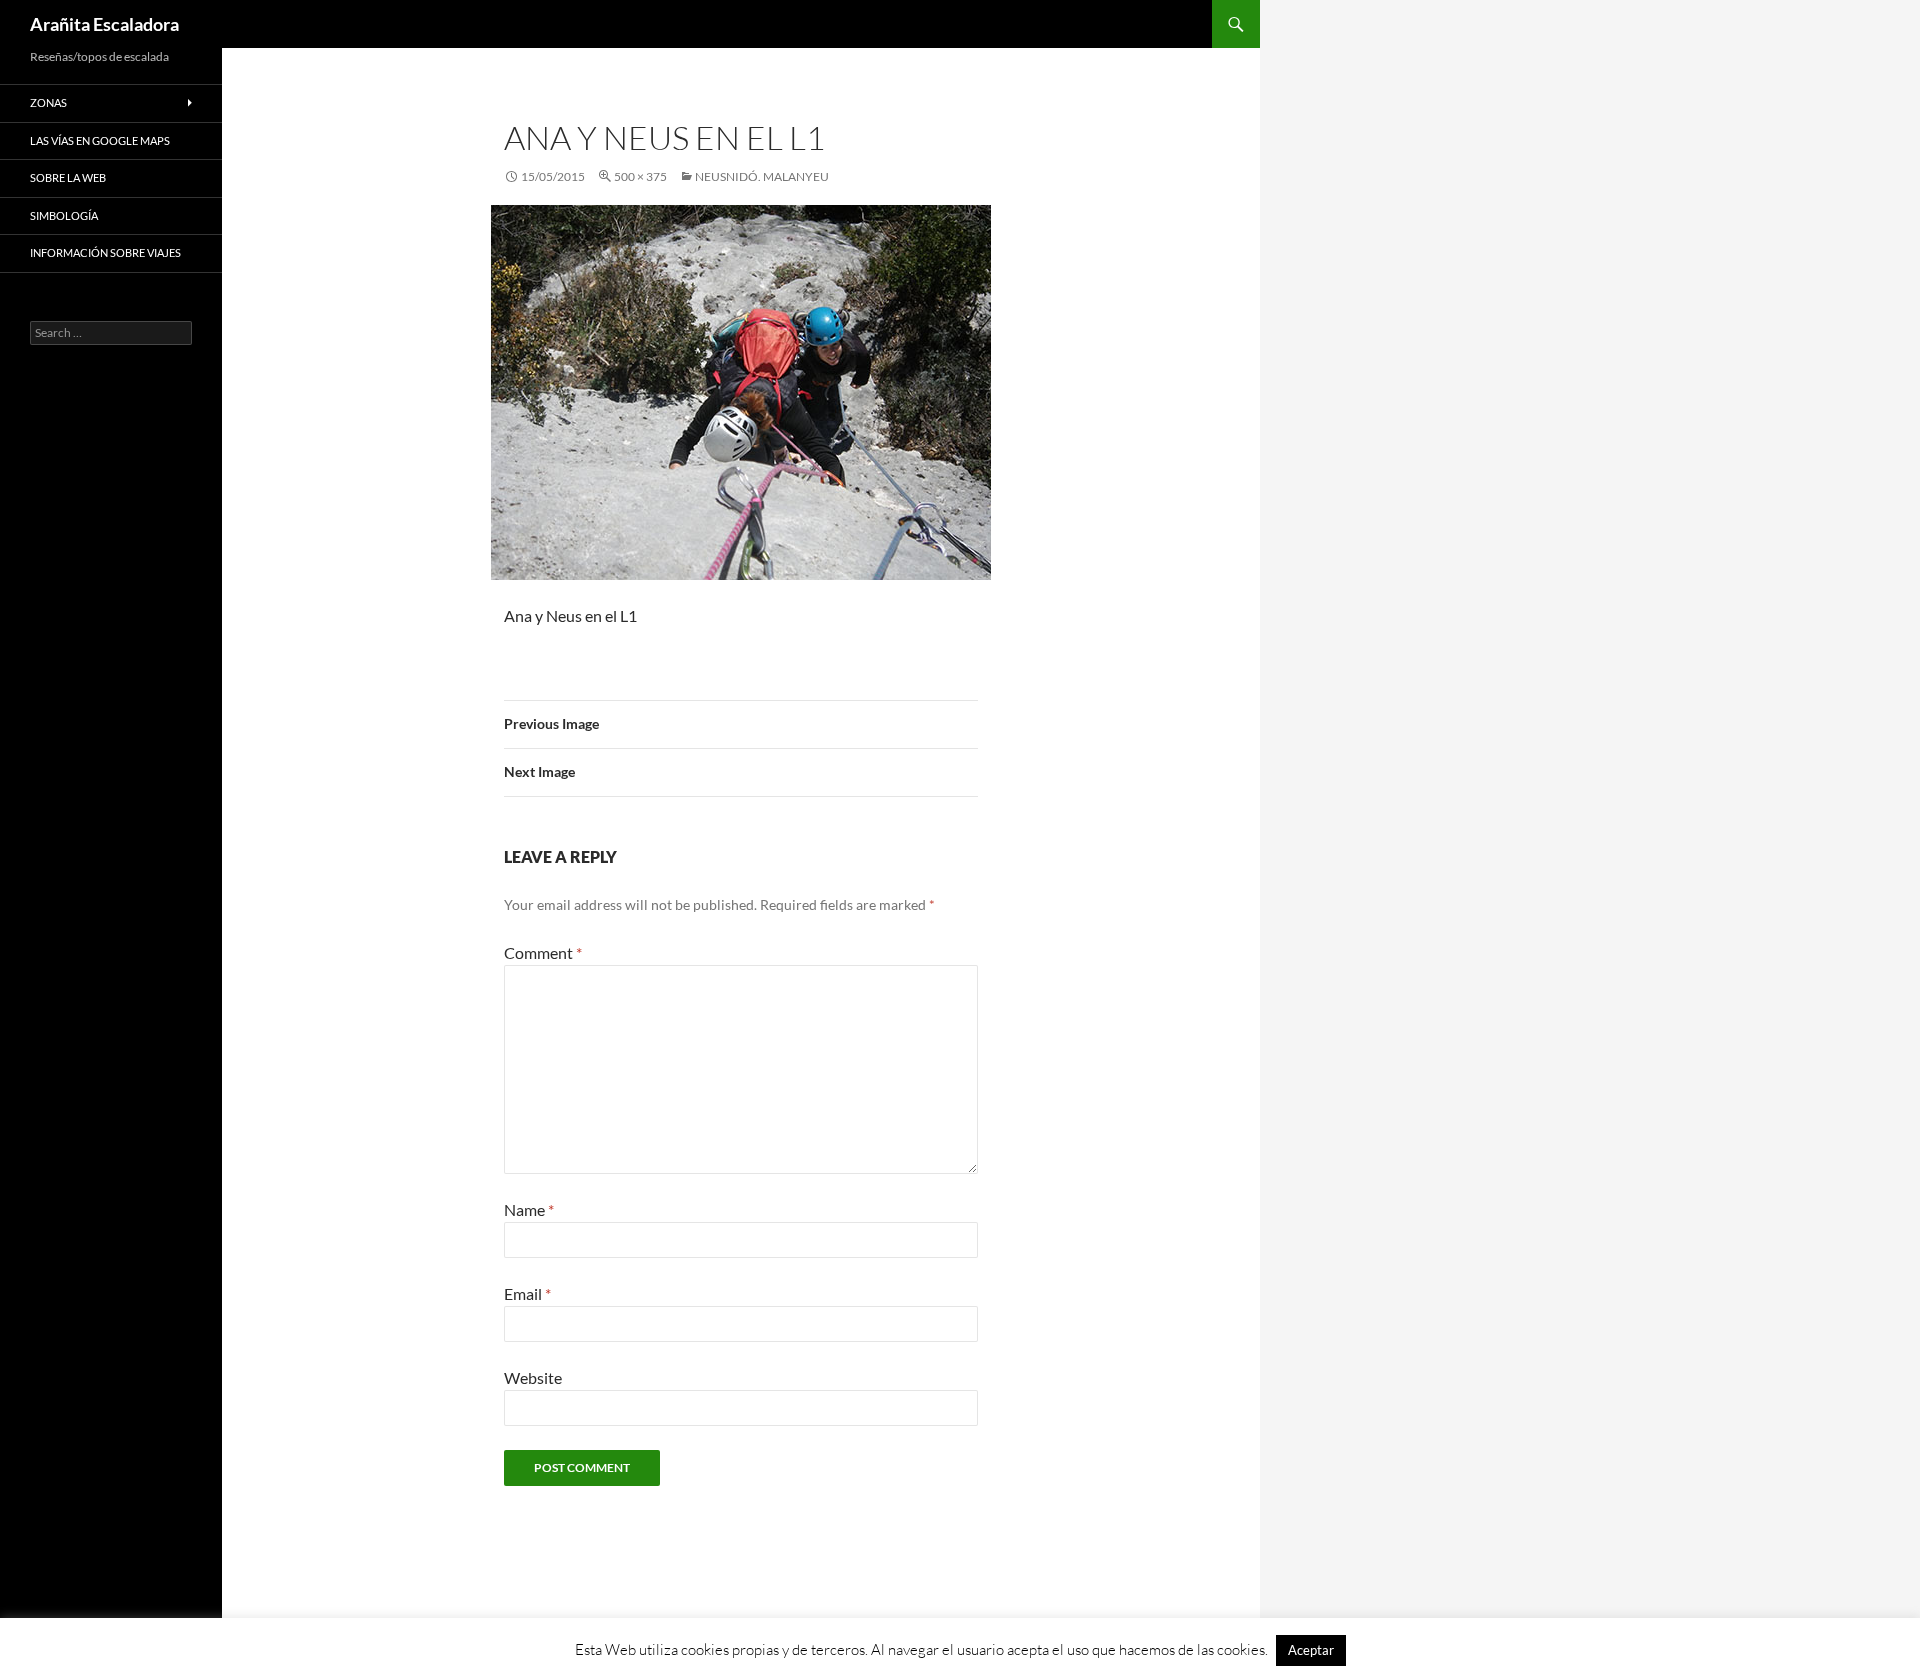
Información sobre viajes (105, 252)
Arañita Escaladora (104, 24)
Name (529, 1209)
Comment (543, 952)
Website (533, 1377)
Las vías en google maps (100, 140)
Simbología (64, 215)
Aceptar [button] (1311, 1650)
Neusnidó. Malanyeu (762, 176)
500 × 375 (640, 176)
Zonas (48, 102)
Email (527, 1293)
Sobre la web (68, 177)
